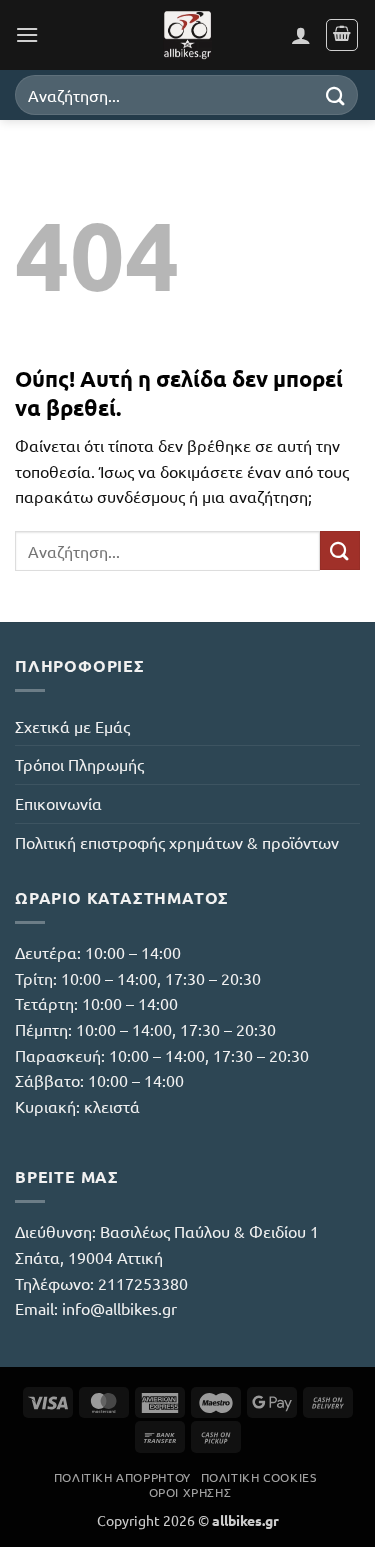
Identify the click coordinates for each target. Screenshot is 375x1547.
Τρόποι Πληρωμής (79, 764)
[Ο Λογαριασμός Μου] (301, 35)
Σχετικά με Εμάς (72, 726)
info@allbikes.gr (119, 1308)
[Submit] (336, 94)
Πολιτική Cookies (259, 1477)
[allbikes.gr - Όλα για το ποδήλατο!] (188, 35)
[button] (27, 34)
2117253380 (143, 1283)
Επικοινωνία (58, 803)
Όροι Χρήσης (190, 1492)
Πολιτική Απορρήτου (122, 1477)
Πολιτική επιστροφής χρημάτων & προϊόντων (177, 842)
